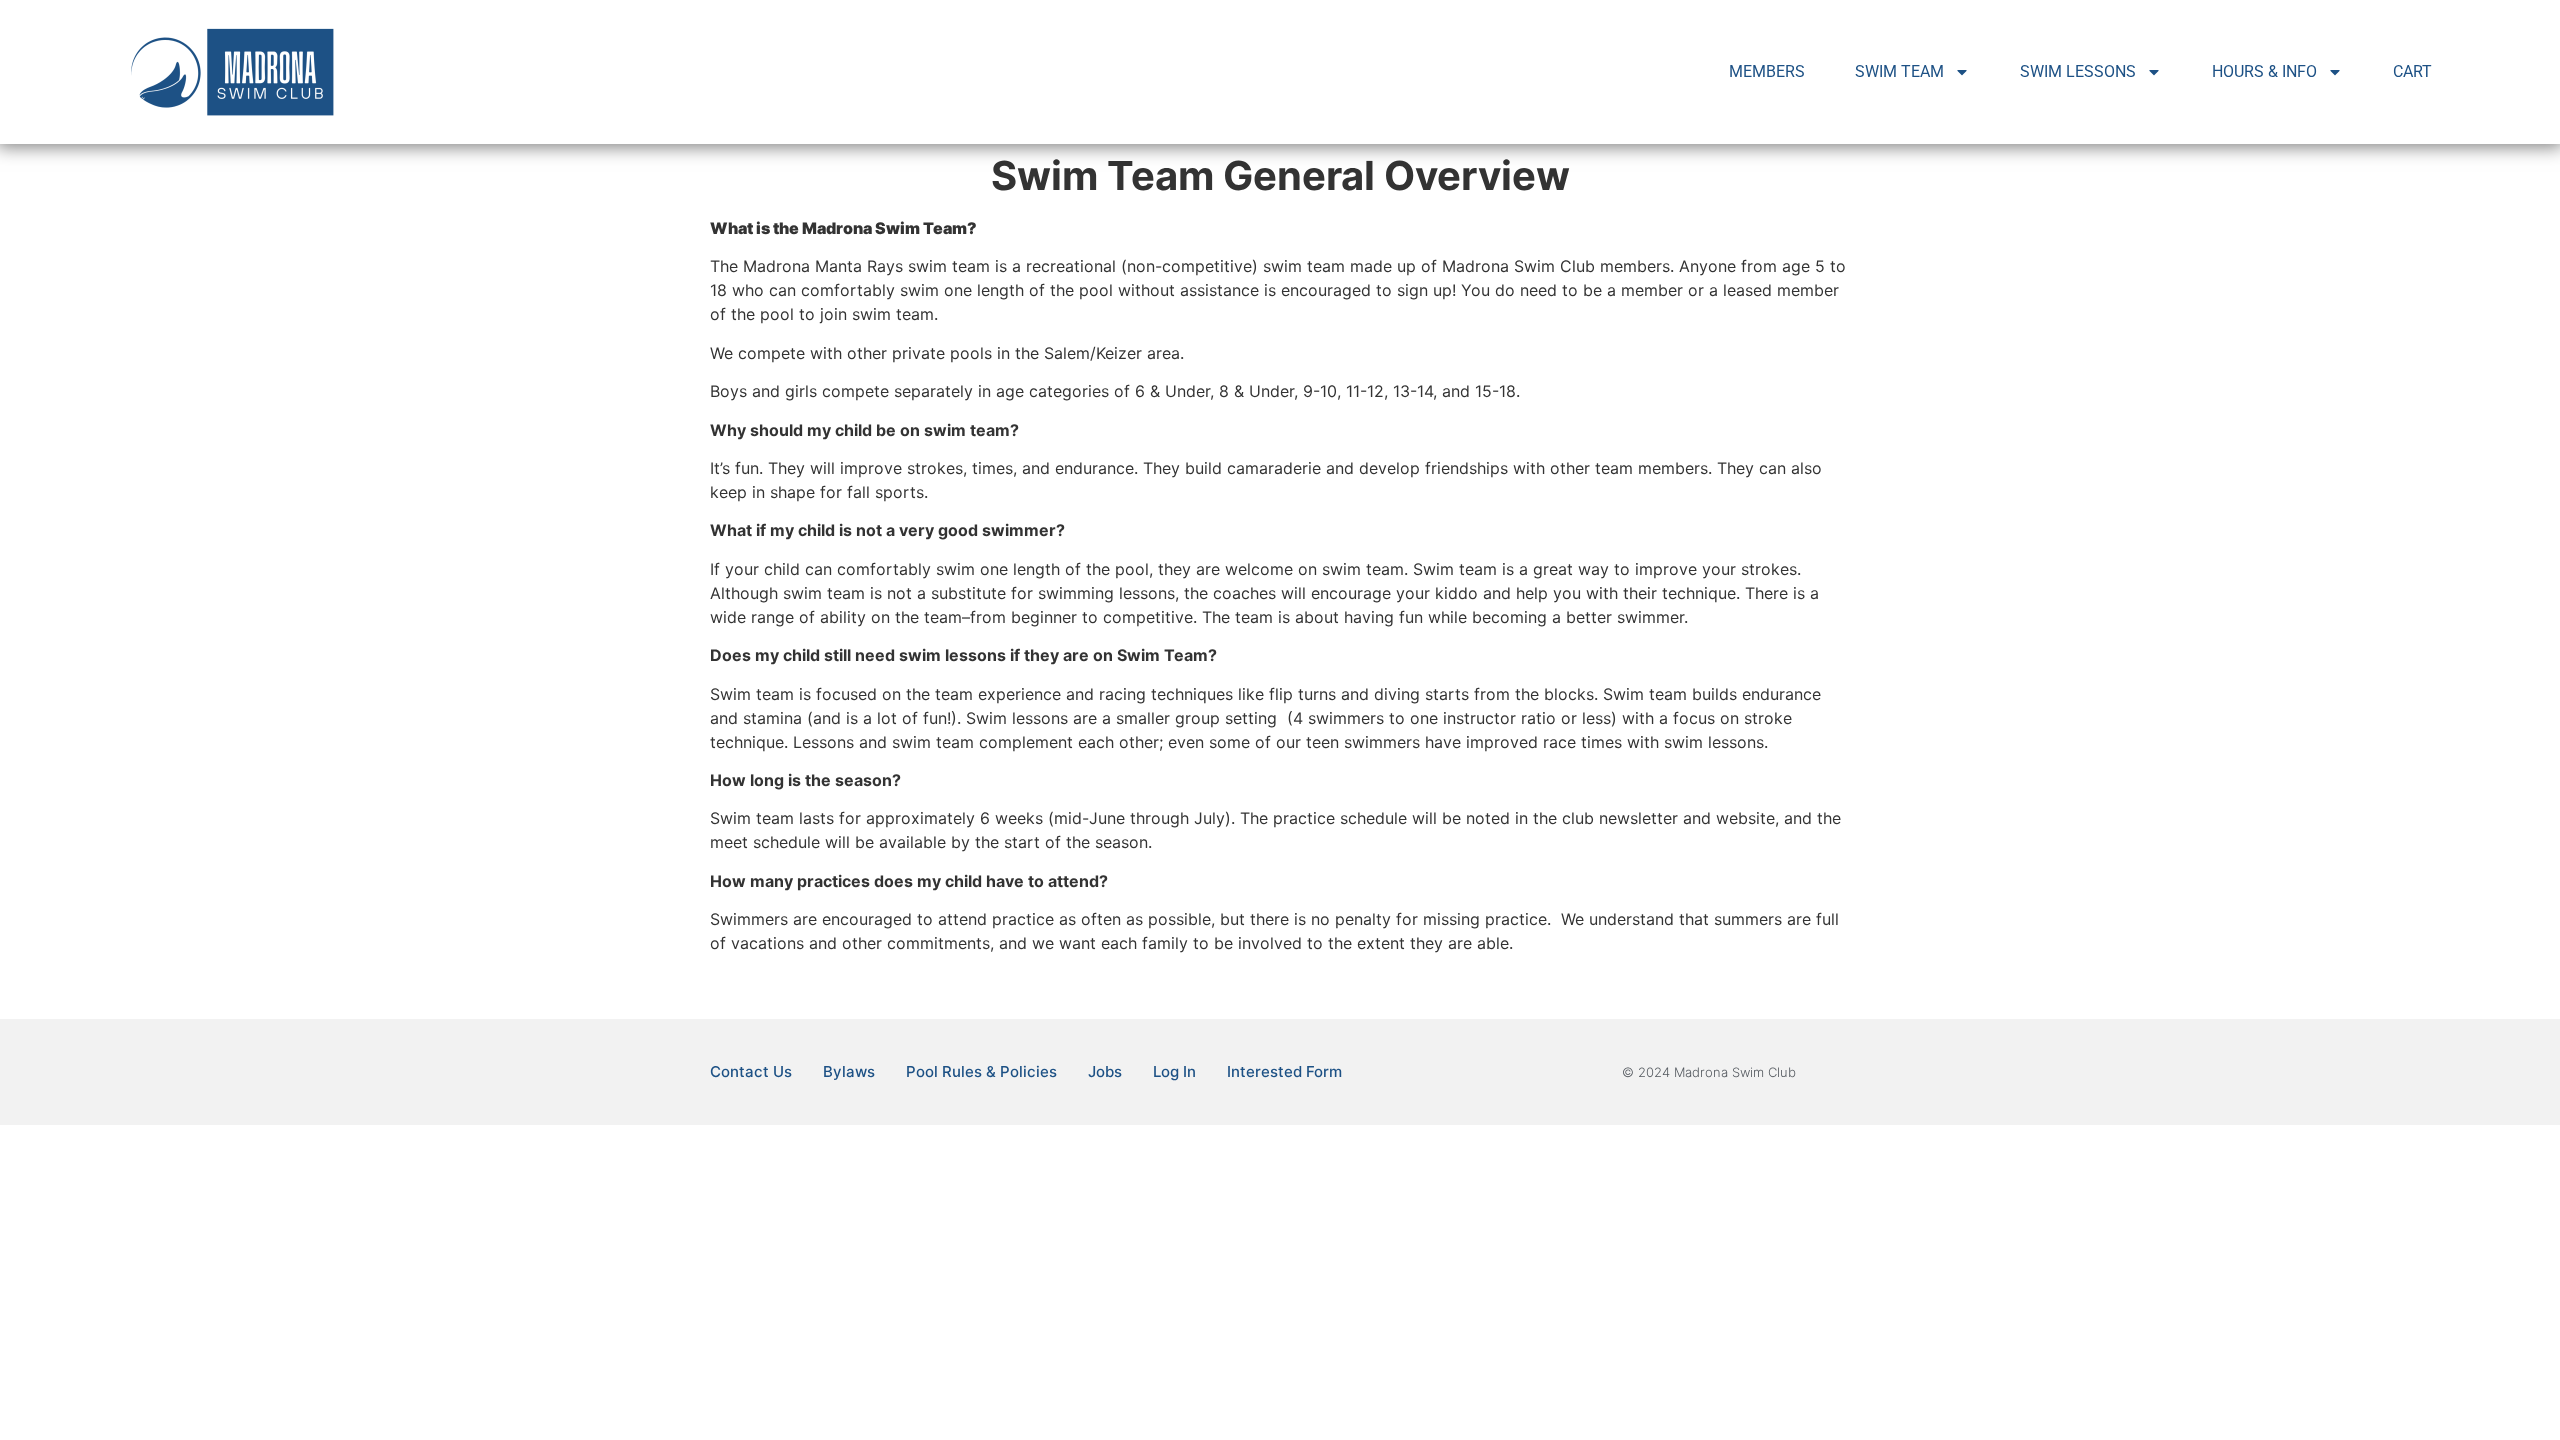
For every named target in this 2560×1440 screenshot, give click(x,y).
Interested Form (1284, 1071)
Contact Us (751, 1071)
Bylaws (849, 1071)
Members (1767, 71)
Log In (1174, 1071)
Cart (2412, 71)
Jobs (1105, 1071)
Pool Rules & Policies (981, 1071)
